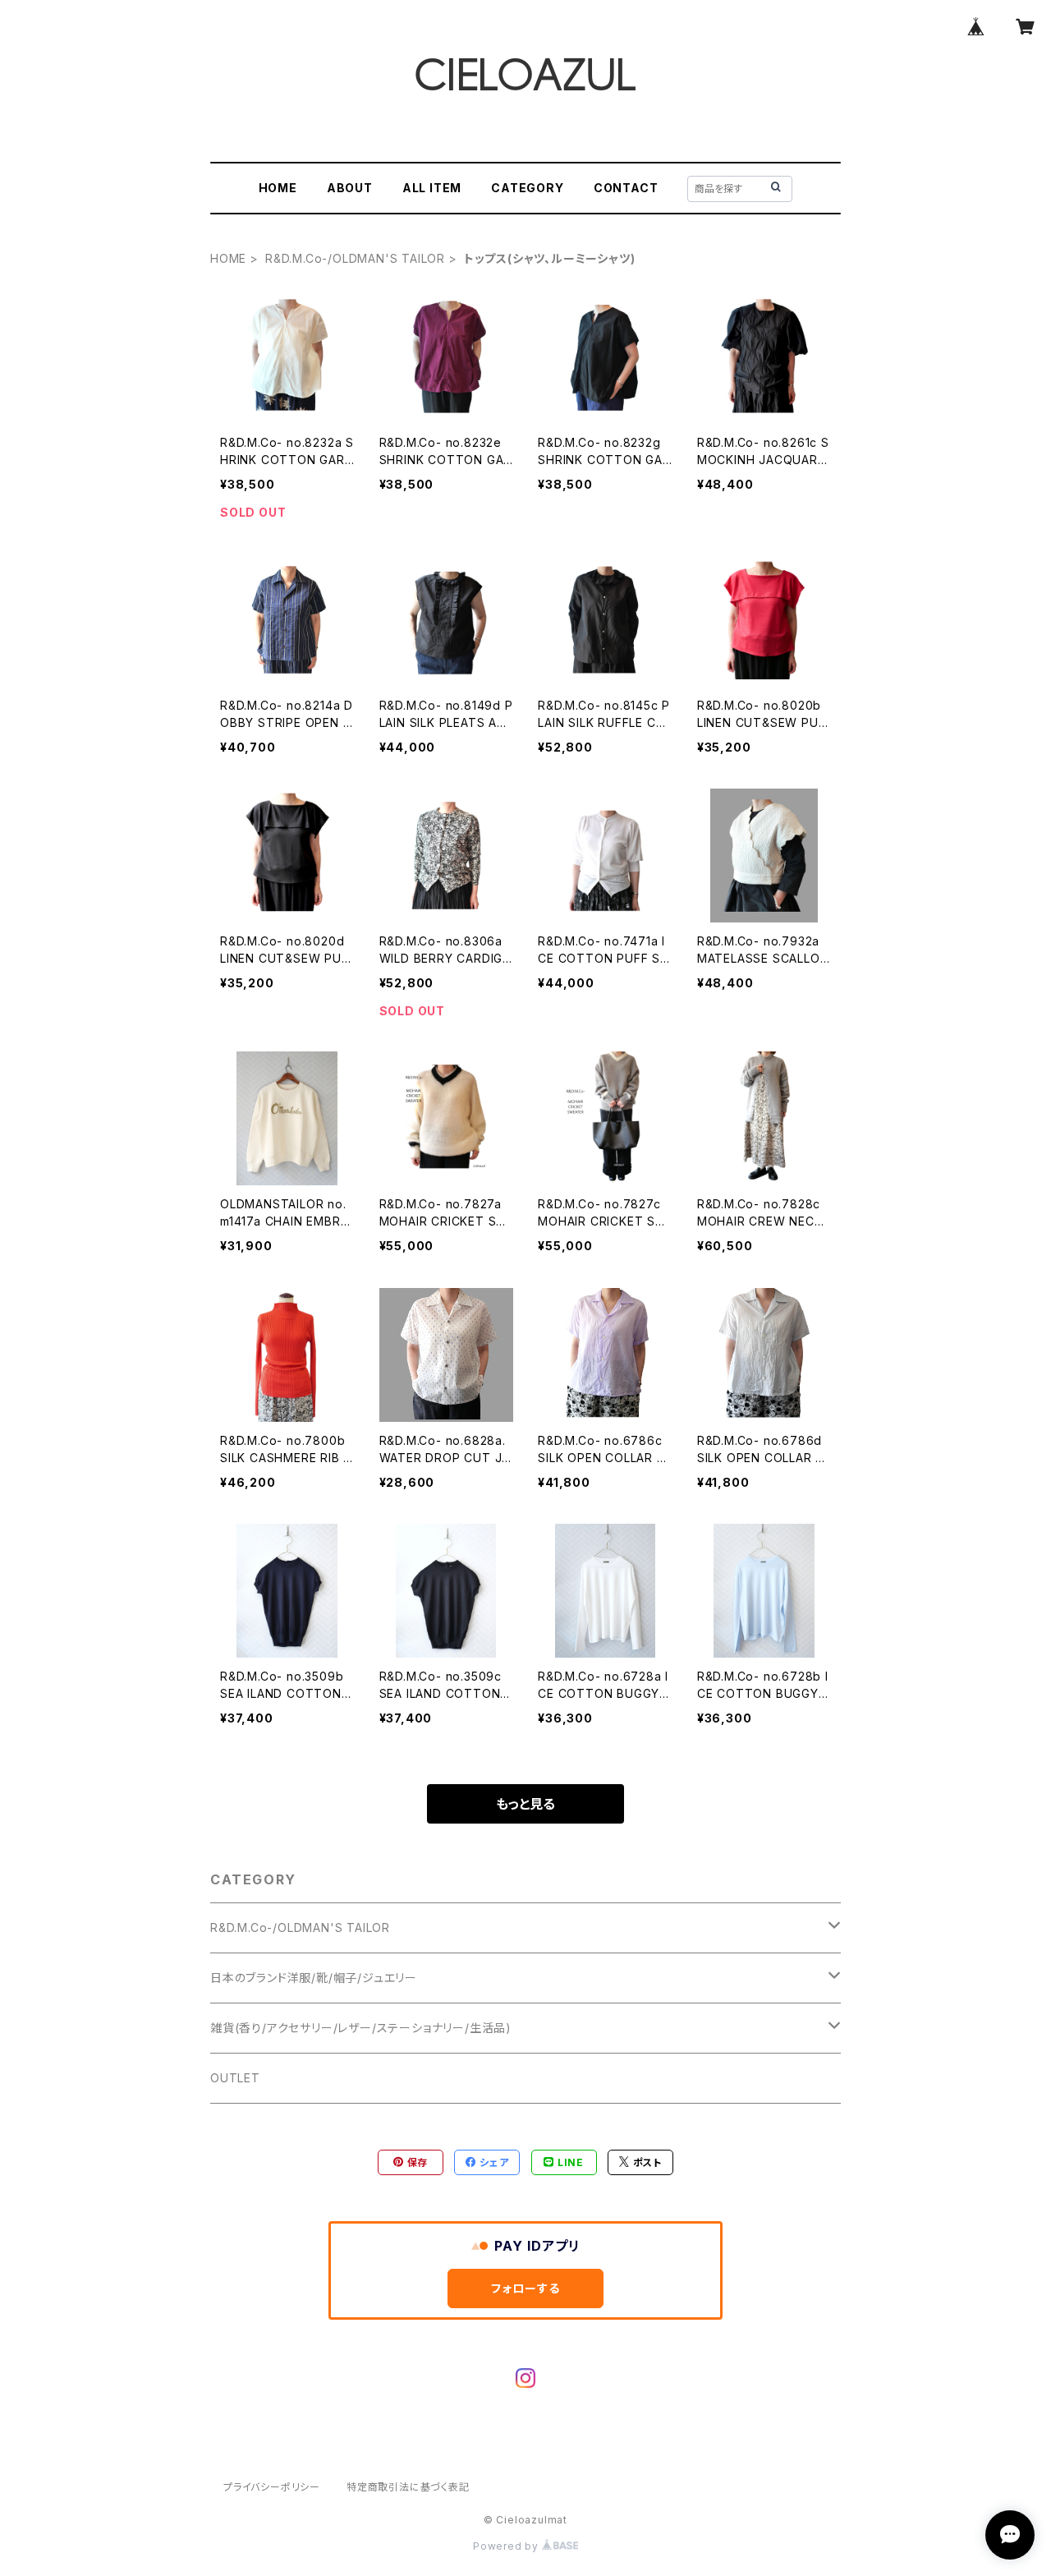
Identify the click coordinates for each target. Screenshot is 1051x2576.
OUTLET (235, 2078)
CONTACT (626, 188)
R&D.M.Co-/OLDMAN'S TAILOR (355, 258)
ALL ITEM (432, 188)
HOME (278, 188)
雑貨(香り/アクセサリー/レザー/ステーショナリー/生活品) (361, 2028)
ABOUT (350, 188)
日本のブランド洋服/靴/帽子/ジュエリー (314, 1978)
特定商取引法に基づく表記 (408, 2487)
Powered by (507, 2546)
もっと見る (525, 1804)
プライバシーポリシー (272, 2487)
